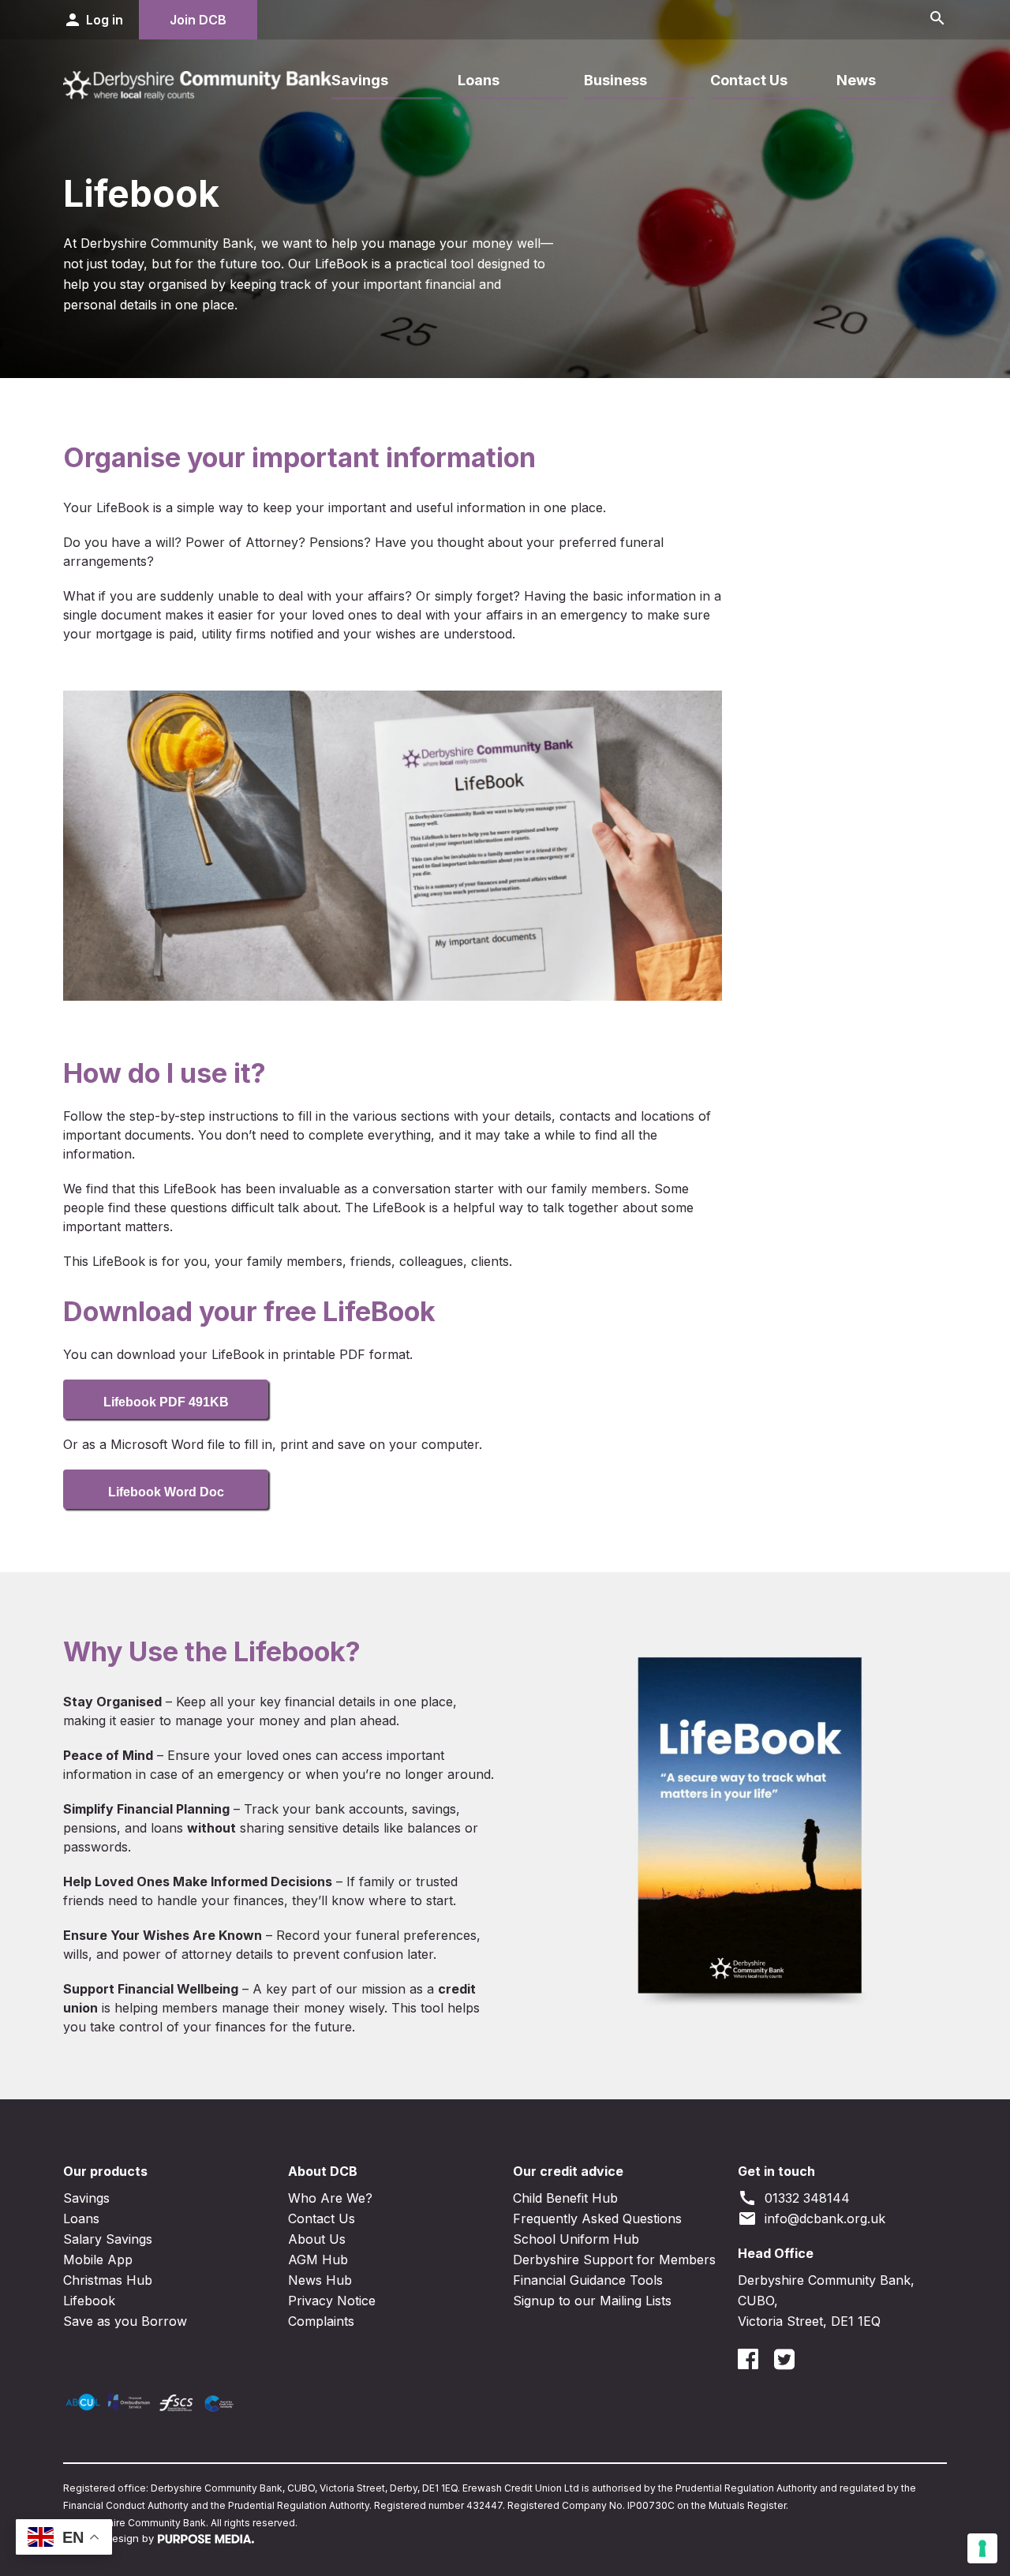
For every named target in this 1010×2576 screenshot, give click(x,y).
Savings (360, 80)
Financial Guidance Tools (588, 2280)
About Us (317, 2239)
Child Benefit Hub (565, 2198)
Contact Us (749, 80)
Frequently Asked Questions (597, 2218)
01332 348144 (794, 2198)
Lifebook (89, 2301)
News (856, 80)
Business (615, 80)
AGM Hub (318, 2260)
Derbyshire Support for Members (614, 2260)
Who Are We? (330, 2198)
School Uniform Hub (576, 2239)
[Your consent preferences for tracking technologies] (982, 2548)
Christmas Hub (108, 2280)
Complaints (321, 2321)
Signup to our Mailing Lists (592, 2301)
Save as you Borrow (125, 2321)
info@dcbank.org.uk (812, 2218)
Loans (479, 80)
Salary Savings (108, 2239)
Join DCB (198, 20)
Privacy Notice (332, 2301)
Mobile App (98, 2260)
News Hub (320, 2280)
